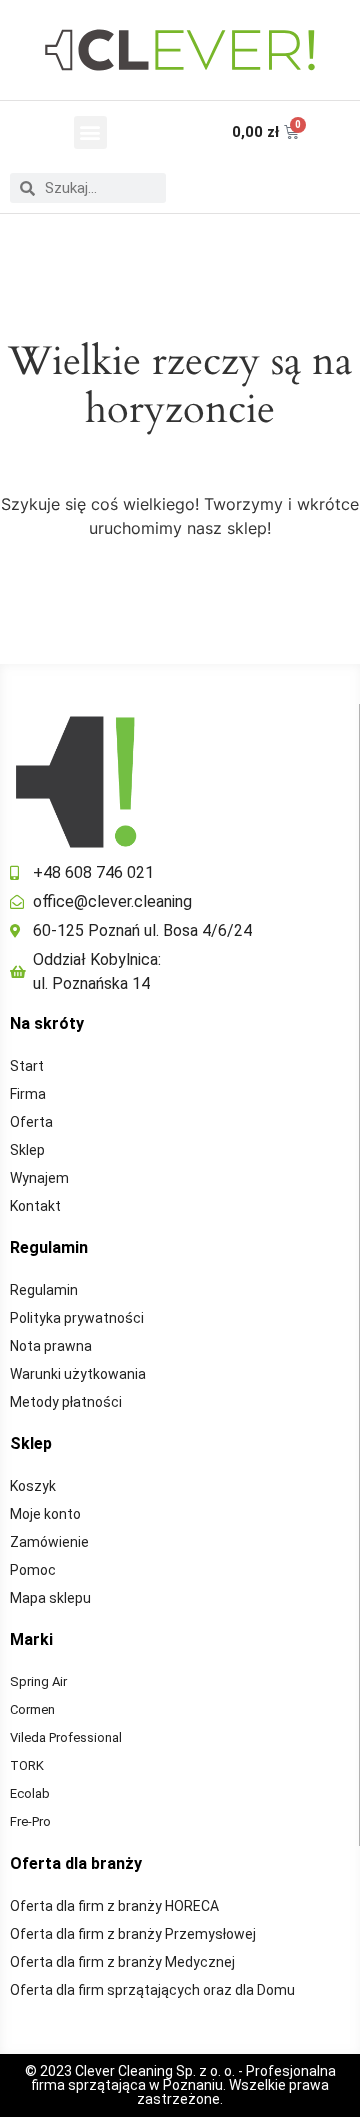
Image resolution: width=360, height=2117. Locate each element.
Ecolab (30, 1793)
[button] (90, 132)
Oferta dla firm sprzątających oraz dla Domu (152, 1990)
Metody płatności (66, 1402)
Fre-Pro (30, 1821)
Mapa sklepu (50, 1598)
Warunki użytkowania (78, 1374)
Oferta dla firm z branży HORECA (114, 1906)
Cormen (32, 1709)
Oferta (31, 1122)
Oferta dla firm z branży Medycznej (122, 1962)
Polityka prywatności (77, 1318)
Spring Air (38, 1681)
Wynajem (39, 1178)
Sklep (27, 1150)
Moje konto (45, 1514)
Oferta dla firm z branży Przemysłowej (133, 1934)
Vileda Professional (66, 1737)
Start (27, 1066)
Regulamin (44, 1290)
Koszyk (33, 1486)
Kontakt (35, 1206)
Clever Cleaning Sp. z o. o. (156, 2071)
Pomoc (33, 1570)
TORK (27, 1765)
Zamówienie (49, 1542)
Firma (28, 1094)
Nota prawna (51, 1346)
